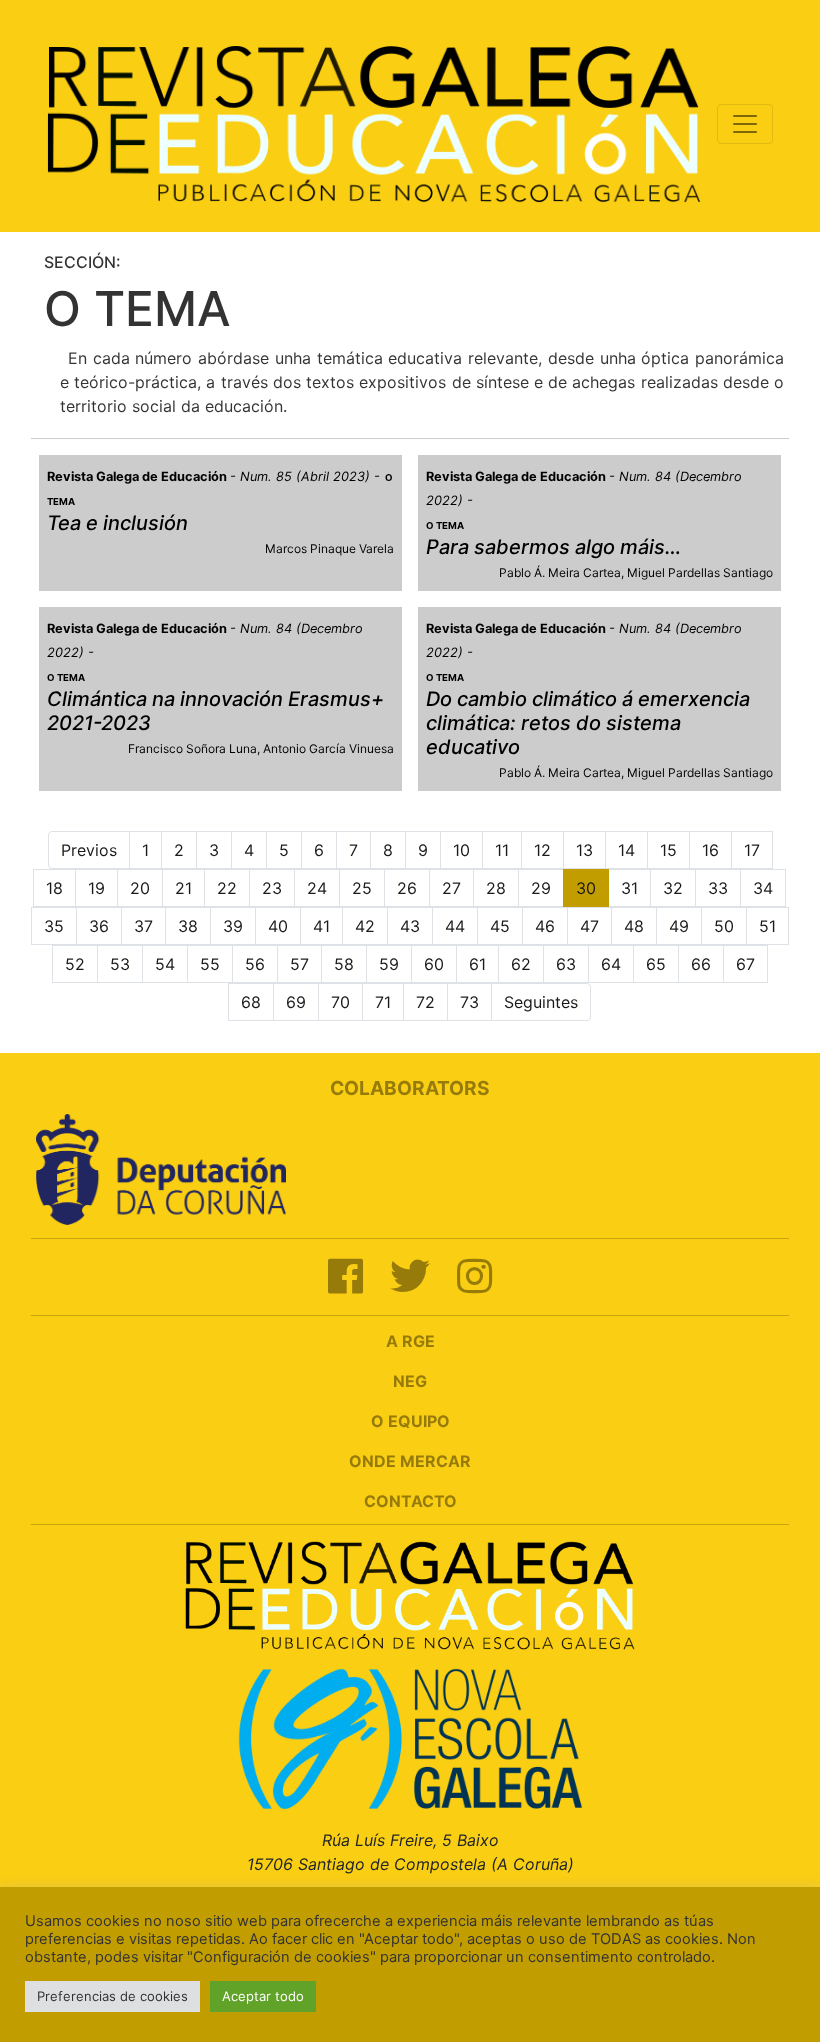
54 (165, 964)
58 (344, 964)
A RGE (410, 1341)
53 (120, 964)
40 (278, 926)
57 (299, 964)
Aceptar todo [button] (263, 1996)
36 (99, 926)
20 (140, 888)
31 (629, 888)
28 (496, 888)
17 (752, 850)
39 (233, 926)
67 (745, 964)
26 (407, 888)
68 (251, 1002)
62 (521, 964)
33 (718, 888)
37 (143, 926)
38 (188, 926)
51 (767, 926)
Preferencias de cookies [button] (112, 1996)
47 (589, 926)
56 (255, 964)
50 (724, 926)
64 (611, 964)
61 (477, 964)
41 (321, 926)
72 (425, 1002)
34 (763, 888)
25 (362, 888)
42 (365, 926)
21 (183, 888)
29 (541, 888)
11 (502, 850)
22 (227, 888)
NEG (410, 1381)
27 (451, 888)
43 (410, 926)
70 (340, 1002)
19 (96, 888)
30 (586, 888)
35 (54, 926)
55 (210, 964)
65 (656, 964)
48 (634, 926)
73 (469, 1002)
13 (584, 850)
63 (566, 964)
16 (710, 850)
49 (679, 926)
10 (461, 850)
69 (296, 1002)
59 (389, 964)
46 (545, 926)
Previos (89, 850)
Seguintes (541, 1002)
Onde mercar (410, 1461)
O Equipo (410, 1421)
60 (434, 964)
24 (317, 888)
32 (673, 888)
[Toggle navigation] (745, 124)
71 (383, 1002)
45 (500, 926)
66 (701, 964)
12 (542, 850)
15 (668, 850)
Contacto (410, 1501)
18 (54, 888)
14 (626, 850)
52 (75, 964)
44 (455, 926)
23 (272, 888)
